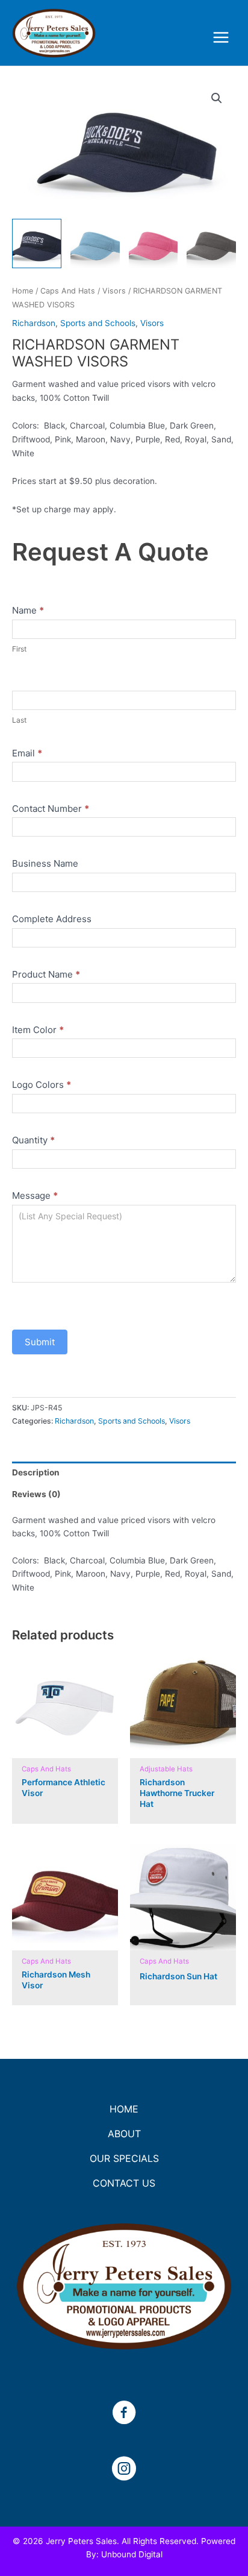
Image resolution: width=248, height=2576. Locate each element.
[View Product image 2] (95, 243)
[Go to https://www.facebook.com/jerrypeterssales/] (124, 2414)
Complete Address (52, 919)
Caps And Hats (68, 291)
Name (28, 610)
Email (27, 753)
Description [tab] (36, 1472)
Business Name (45, 863)
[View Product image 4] (211, 243)
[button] (217, 98)
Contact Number (51, 809)
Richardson (34, 323)
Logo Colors (42, 1085)
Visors (114, 291)
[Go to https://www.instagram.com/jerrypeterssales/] (124, 2470)
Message (35, 1195)
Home (23, 291)
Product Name (46, 974)
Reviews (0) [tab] (36, 1494)
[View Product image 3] (153, 243)
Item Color (38, 1030)
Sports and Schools (98, 323)
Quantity (33, 1140)
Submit (40, 1342)
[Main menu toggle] (221, 38)
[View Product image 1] (37, 243)
